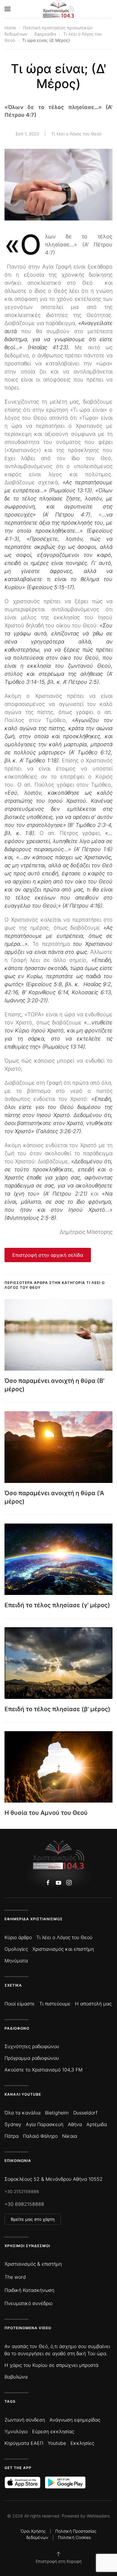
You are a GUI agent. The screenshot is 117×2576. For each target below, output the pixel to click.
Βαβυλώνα (16, 2377)
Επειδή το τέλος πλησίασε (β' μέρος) (57, 1709)
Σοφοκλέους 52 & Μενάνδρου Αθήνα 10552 (54, 2179)
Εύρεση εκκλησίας (53, 2431)
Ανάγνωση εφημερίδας (75, 2420)
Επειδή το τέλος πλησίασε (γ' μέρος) (57, 1605)
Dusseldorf (85, 2113)
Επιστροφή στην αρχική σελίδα (48, 1255)
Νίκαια (70, 2136)
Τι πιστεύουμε (55, 2004)
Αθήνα (75, 2124)
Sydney (13, 2124)
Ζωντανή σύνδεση (25, 2420)
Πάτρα (12, 2136)
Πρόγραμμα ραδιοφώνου (32, 2058)
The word (15, 2277)
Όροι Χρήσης (33, 2531)
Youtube (57, 2443)
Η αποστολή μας (93, 2004)
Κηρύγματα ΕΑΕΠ (24, 2443)
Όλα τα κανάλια (22, 2113)
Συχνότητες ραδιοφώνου (32, 2046)
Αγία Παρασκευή (45, 2124)
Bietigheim (57, 2113)
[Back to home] (59, 9)
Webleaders (98, 2516)
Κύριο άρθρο (18, 1937)
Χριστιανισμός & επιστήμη (33, 2264)
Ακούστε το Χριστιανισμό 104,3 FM (43, 2070)
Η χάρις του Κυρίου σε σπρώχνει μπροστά (51, 2365)
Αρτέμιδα (97, 2124)
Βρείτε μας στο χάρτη (33, 2219)
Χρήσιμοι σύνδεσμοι (27, 2246)
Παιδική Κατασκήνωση (29, 2290)
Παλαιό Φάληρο (40, 2136)
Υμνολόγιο (16, 2431)
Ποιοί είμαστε (20, 2004)
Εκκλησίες (82, 2443)
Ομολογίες (16, 1949)
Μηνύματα (16, 1961)
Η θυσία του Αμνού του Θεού (46, 1813)
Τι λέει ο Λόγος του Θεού (76, 134)
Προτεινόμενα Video (28, 2328)
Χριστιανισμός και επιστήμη (63, 1949)
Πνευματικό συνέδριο (28, 2303)
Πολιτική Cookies (74, 2537)
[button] (7, 9)
